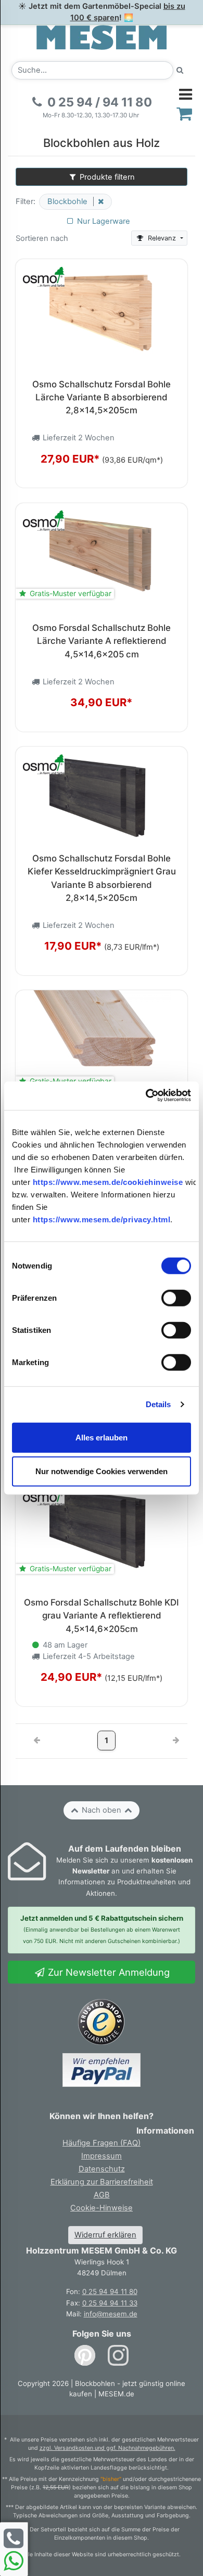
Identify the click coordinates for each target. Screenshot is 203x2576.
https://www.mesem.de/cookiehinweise (108, 1182)
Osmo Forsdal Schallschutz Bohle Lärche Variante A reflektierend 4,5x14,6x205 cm (102, 641)
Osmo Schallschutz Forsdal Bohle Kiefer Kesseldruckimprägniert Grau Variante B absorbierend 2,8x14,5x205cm (102, 878)
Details (158, 1404)
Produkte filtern (106, 177)
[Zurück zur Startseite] (102, 37)
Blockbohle (68, 201)
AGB (102, 2195)
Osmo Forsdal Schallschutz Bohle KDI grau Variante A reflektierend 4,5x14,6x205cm (102, 1616)
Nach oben (102, 1810)
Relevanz (162, 238)
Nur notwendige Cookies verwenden (102, 1471)
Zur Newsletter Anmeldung (107, 1972)
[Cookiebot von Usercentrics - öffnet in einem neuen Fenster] (146, 1095)
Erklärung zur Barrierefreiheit (102, 2182)
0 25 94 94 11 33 (110, 2303)
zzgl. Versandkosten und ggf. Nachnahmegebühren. (107, 2448)
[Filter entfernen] (98, 201)
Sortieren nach (42, 238)
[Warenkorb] (185, 113)
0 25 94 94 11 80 (110, 2291)
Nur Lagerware (103, 221)
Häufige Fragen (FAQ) (102, 2143)
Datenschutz (102, 2169)
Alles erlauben (102, 1437)
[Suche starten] (180, 70)
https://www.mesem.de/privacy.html (102, 1219)
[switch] (176, 1298)
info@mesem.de (111, 2314)
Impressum (102, 2156)
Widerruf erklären (105, 2235)
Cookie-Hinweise (102, 2208)
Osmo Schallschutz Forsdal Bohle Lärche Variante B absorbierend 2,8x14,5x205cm (102, 397)
